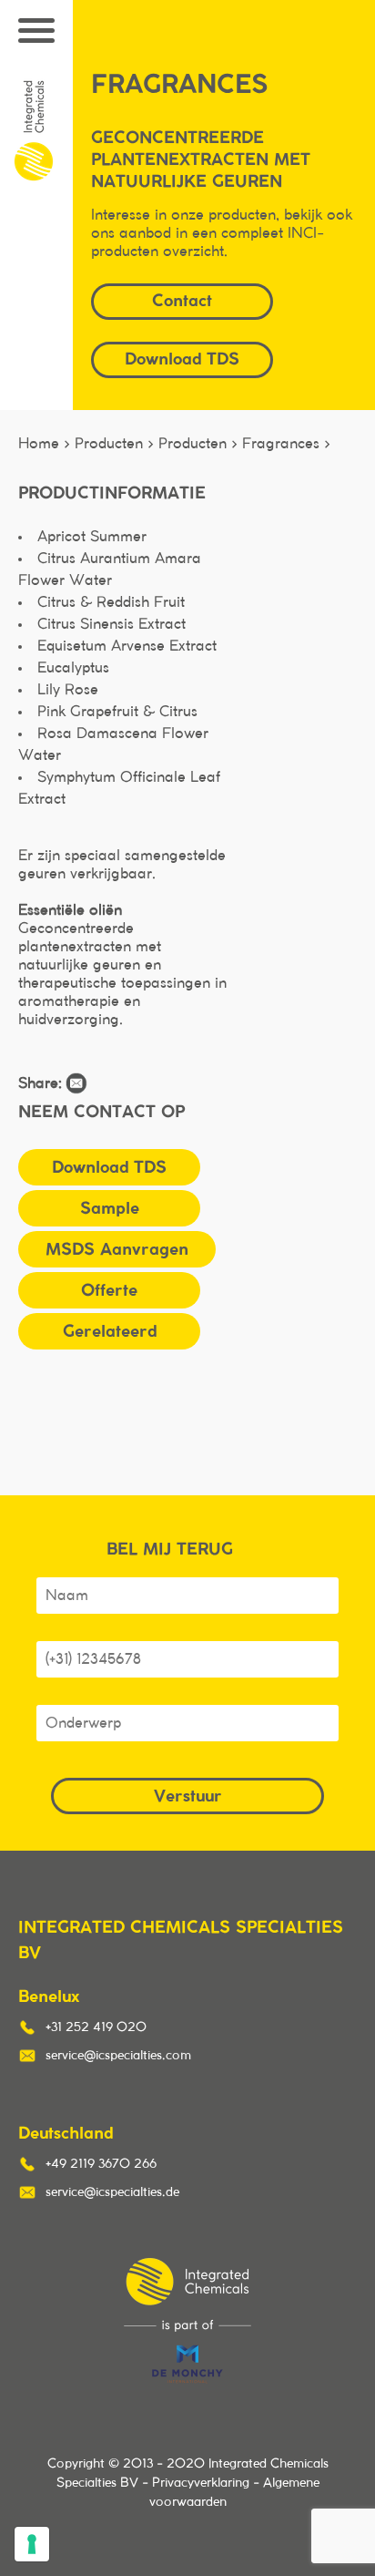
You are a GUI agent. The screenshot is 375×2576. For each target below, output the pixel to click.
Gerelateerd (110, 1331)
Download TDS (109, 1167)
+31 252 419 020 (96, 2027)
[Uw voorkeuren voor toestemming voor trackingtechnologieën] (32, 2544)
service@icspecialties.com (118, 2056)
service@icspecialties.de (112, 2192)
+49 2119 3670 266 (101, 2164)
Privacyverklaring (201, 2483)
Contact (182, 300)
